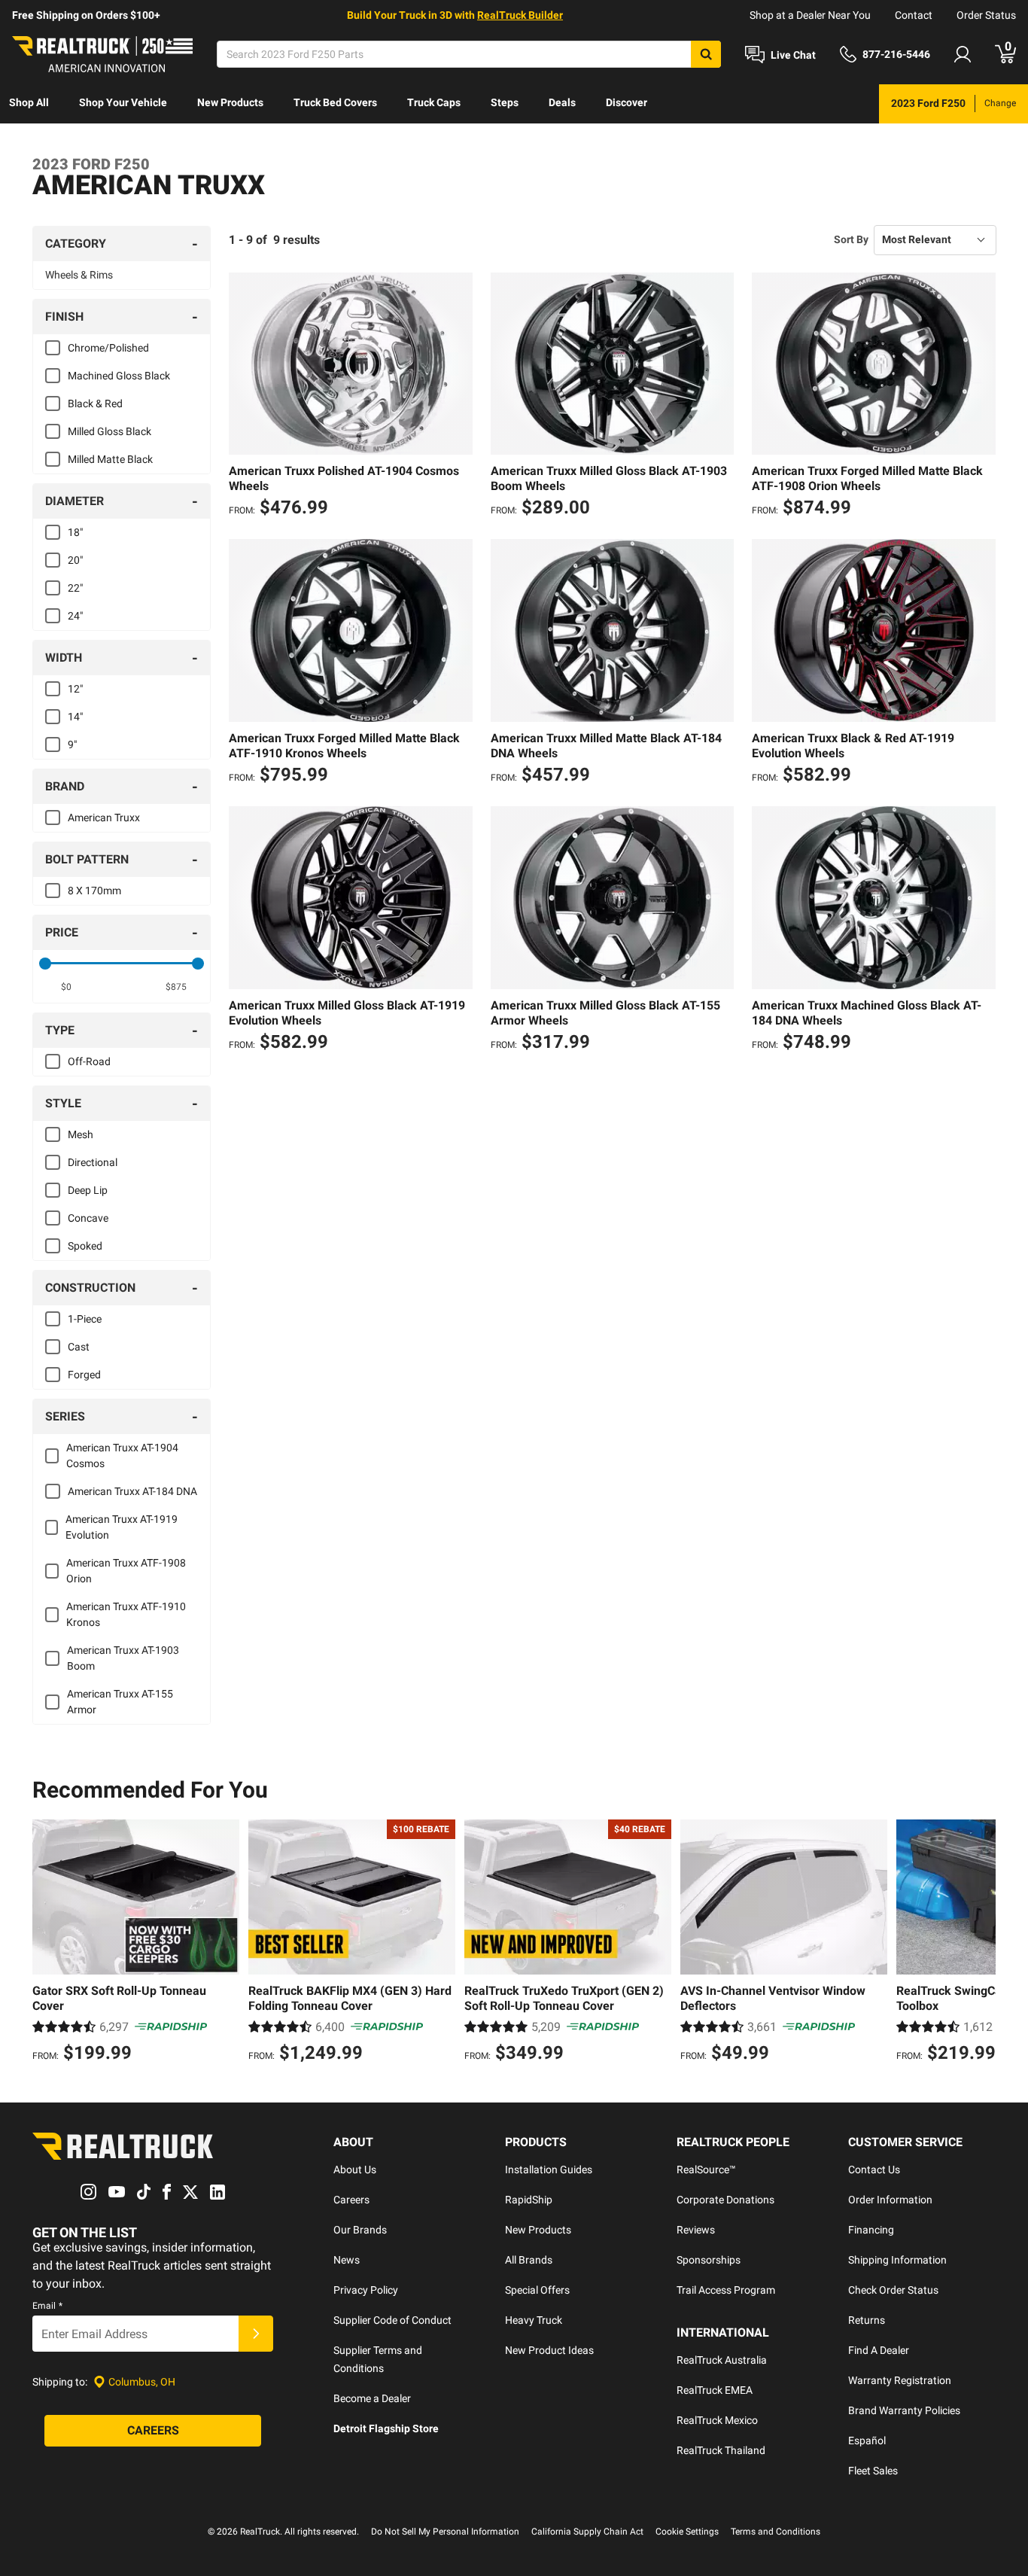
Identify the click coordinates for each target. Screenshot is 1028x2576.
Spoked (85, 1246)
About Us (355, 2170)
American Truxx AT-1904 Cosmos (122, 1455)
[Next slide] (981, 1943)
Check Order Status (893, 2290)
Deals (562, 102)
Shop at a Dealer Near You (810, 15)
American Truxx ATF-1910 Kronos (126, 1614)
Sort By (851, 239)
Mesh (81, 1134)
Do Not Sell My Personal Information (445, 2532)
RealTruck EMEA (715, 2390)
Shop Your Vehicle (123, 102)
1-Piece (85, 1319)
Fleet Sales (873, 2471)
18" (75, 532)
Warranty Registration (900, 2380)
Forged (84, 1375)
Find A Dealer (879, 2350)
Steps (505, 102)
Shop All (29, 102)
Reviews (696, 2230)
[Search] (706, 54)
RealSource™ (706, 2170)
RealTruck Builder (520, 15)
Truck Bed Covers (335, 102)
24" (75, 616)
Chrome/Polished (108, 348)
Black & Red (95, 403)
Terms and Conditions (776, 2532)
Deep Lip (88, 1190)
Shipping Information (897, 2260)
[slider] (45, 964)
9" (72, 744)
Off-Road (89, 1061)
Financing (871, 2230)
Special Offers (537, 2290)
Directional (93, 1162)
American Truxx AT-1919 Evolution (122, 1527)
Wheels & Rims (79, 275)
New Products (230, 102)
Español (867, 2441)
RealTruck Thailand (721, 2450)
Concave (88, 1218)
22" (75, 588)
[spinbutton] (67, 987)
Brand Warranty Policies (904, 2410)
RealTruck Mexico (717, 2420)
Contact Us (874, 2170)
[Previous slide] (47, 1943)
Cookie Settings (687, 2532)
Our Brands (360, 2230)
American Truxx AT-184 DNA (132, 1491)
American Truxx (104, 818)
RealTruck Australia (722, 2360)
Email (47, 2306)
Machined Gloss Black (119, 376)
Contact (914, 15)
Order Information (890, 2200)
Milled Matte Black (110, 459)
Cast (79, 1347)
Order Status (986, 15)
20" (75, 560)
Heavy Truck (534, 2320)
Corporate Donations (725, 2200)
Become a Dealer (372, 2398)
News (347, 2260)
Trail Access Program (726, 2290)
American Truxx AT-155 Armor (120, 1702)
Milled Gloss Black (109, 431)
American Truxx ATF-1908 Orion (126, 1571)
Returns (867, 2320)
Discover (627, 102)
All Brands (529, 2260)
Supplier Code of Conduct (392, 2320)
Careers (351, 2200)
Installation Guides (549, 2170)
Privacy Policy (366, 2290)
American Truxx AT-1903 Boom (123, 1658)
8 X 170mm (94, 891)
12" (75, 689)
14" (75, 717)
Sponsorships (709, 2260)
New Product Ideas (549, 2350)
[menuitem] (29, 104)
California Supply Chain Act (587, 2532)
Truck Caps (434, 102)
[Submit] (256, 2334)
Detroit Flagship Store (386, 2428)
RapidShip (529, 2200)
